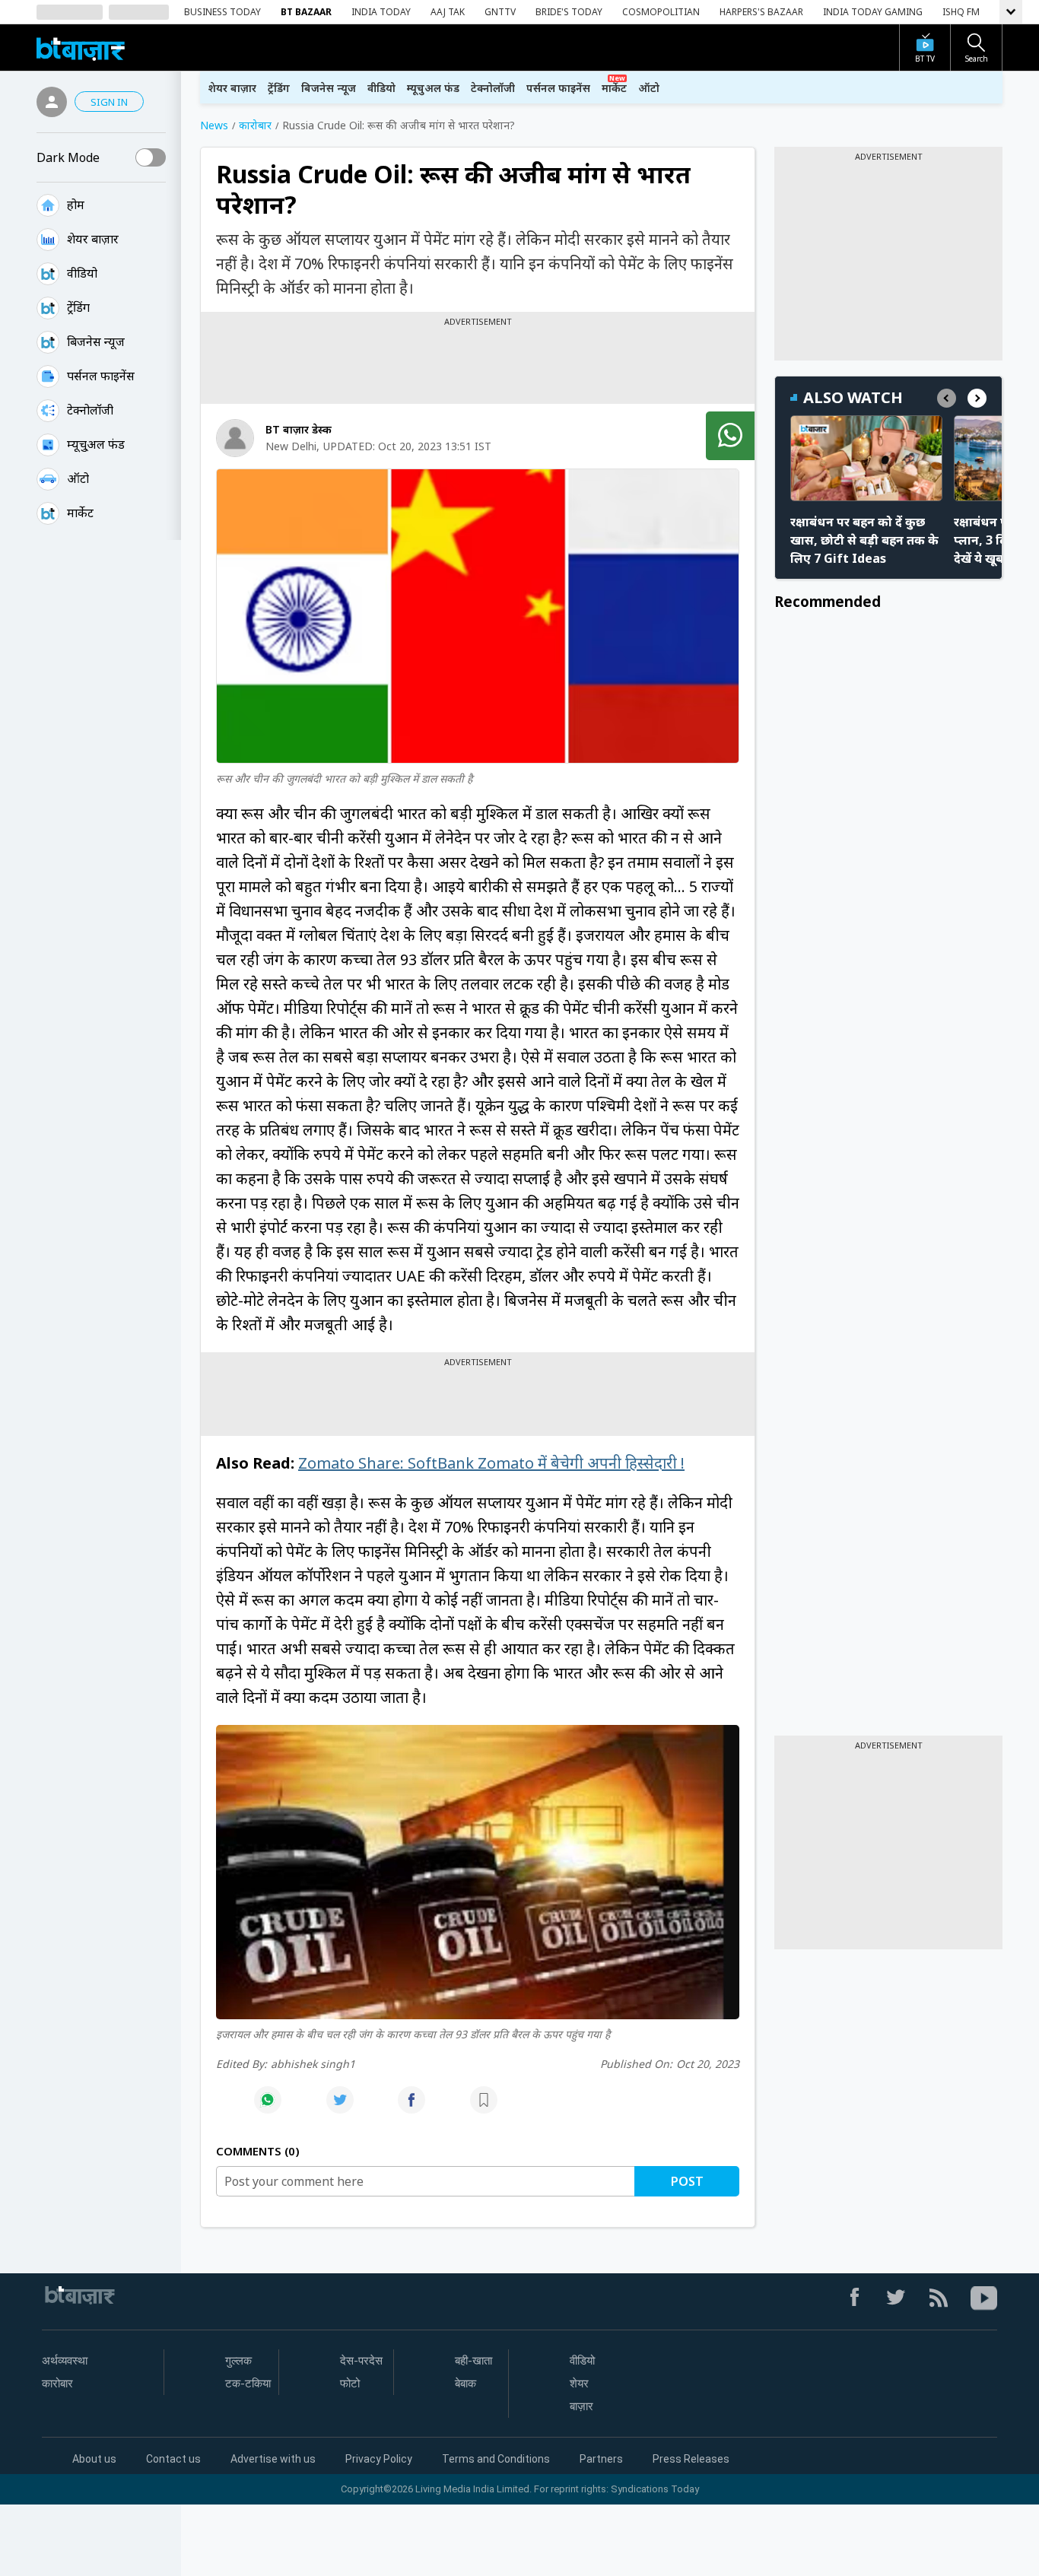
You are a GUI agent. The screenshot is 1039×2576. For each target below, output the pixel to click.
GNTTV (500, 12)
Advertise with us (273, 2459)
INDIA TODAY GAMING (873, 12)
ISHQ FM (961, 12)
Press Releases (691, 2459)
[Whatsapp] (268, 2108)
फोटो (350, 2384)
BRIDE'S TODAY (569, 12)
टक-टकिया (248, 2384)
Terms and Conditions (496, 2459)
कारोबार (57, 2384)
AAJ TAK (448, 12)
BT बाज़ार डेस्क (299, 429)
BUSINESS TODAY (222, 12)
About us (94, 2459)
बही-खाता (473, 2361)
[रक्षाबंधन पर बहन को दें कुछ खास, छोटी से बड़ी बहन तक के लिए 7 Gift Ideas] (866, 458)
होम (76, 205)
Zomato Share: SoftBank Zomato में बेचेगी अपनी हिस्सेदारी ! (491, 1463)
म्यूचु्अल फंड (96, 444)
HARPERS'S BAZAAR (761, 12)
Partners (601, 2459)
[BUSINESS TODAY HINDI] (81, 48)
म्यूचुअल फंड (433, 88)
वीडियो (82, 273)
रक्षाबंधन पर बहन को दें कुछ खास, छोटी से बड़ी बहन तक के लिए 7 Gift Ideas (864, 540)
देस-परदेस (361, 2361)
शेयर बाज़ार (93, 239)
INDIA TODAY (381, 12)
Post (687, 2181)
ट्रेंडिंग (78, 307)
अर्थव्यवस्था (65, 2361)
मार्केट (80, 513)
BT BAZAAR (306, 12)
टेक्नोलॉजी (90, 410)
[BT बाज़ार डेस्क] (235, 438)
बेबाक (465, 2384)
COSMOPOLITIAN (661, 12)
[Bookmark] (484, 2108)
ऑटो (78, 478)
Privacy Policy (379, 2459)
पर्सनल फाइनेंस (101, 376)
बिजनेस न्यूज (96, 341)
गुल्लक (238, 2361)
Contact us (173, 2459)
